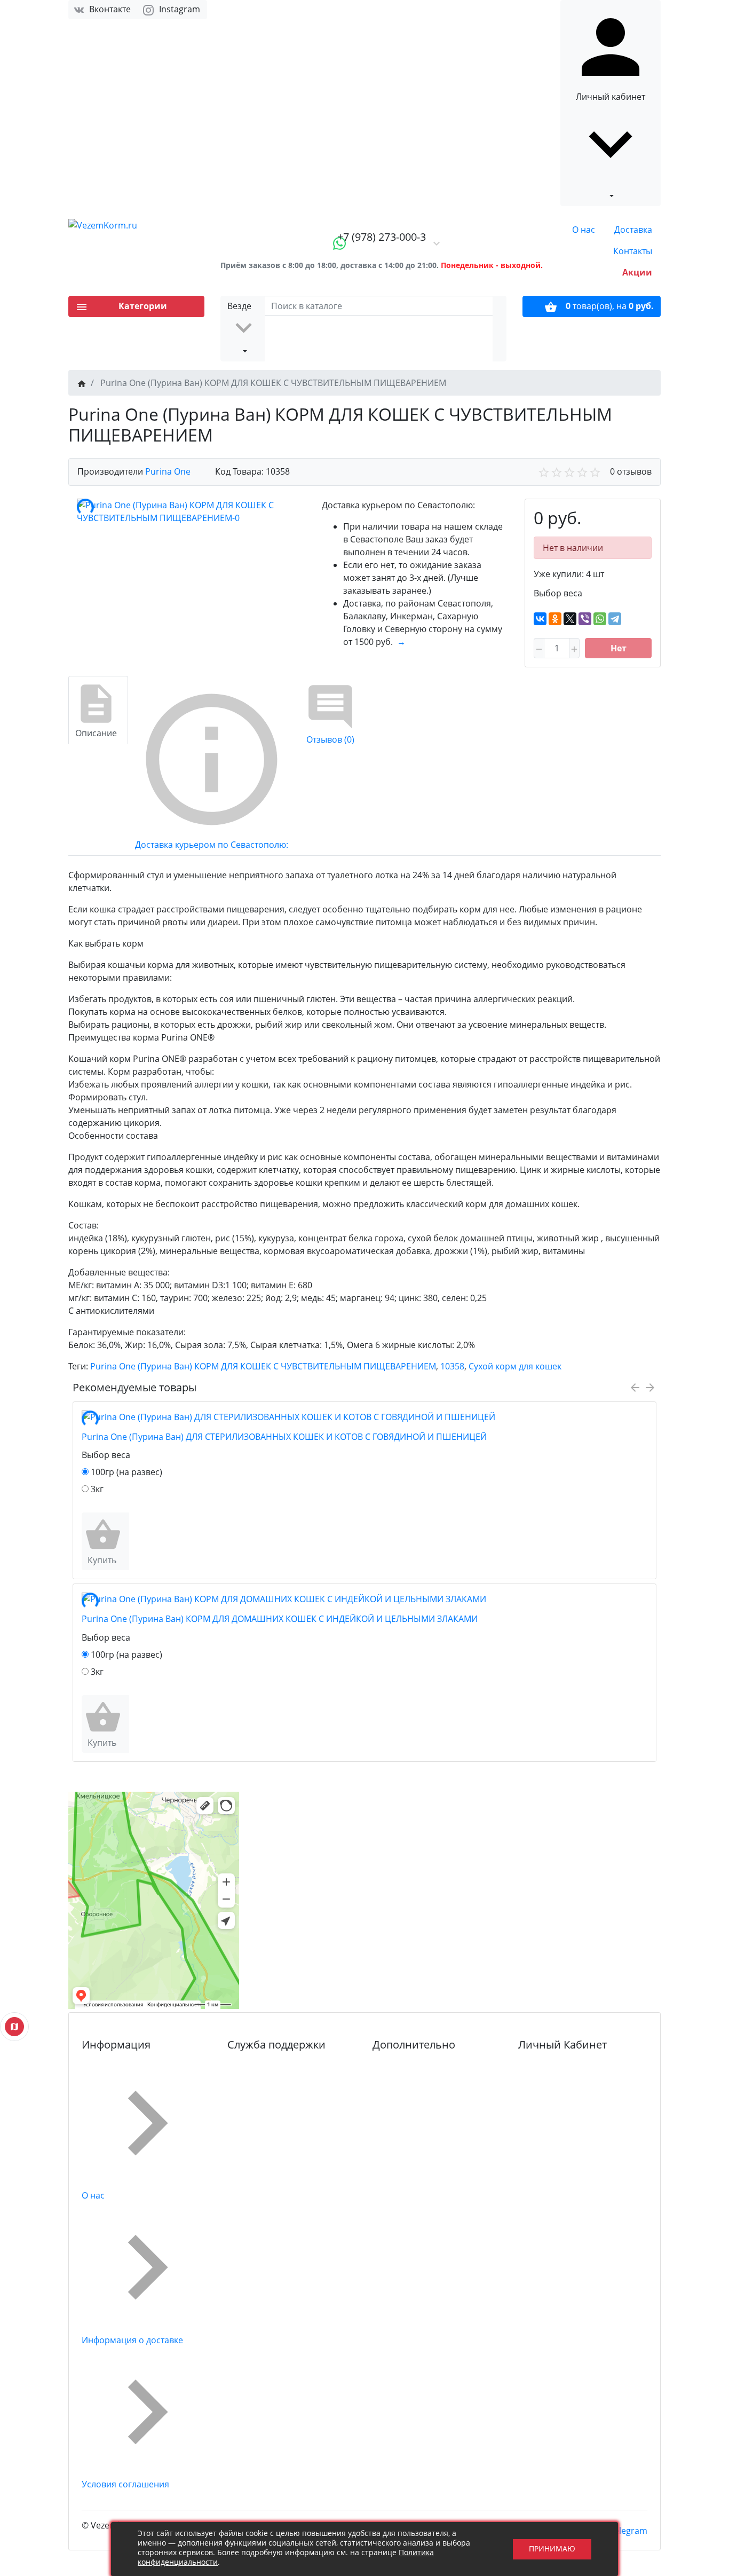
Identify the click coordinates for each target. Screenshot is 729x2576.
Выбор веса (558, 593)
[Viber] (585, 619)
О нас (584, 230)
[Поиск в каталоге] (500, 329)
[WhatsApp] (600, 619)
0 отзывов (631, 471)
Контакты (633, 251)
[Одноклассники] (555, 619)
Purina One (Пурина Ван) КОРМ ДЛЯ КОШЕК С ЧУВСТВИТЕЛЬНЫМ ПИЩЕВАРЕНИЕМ (263, 1366)
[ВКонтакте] (540, 619)
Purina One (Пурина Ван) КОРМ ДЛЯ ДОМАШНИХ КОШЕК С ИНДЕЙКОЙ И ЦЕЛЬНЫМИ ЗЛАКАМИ (280, 1619)
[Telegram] (615, 619)
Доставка (633, 230)
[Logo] (136, 225)
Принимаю (552, 2549)
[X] (570, 619)
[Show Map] (14, 2027)
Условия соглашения (125, 2484)
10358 (452, 1366)
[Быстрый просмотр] (126, 1541)
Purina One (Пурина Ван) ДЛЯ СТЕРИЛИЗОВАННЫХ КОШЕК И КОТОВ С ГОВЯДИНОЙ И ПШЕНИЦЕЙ (284, 1437)
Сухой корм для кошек (515, 1366)
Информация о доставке (132, 2340)
